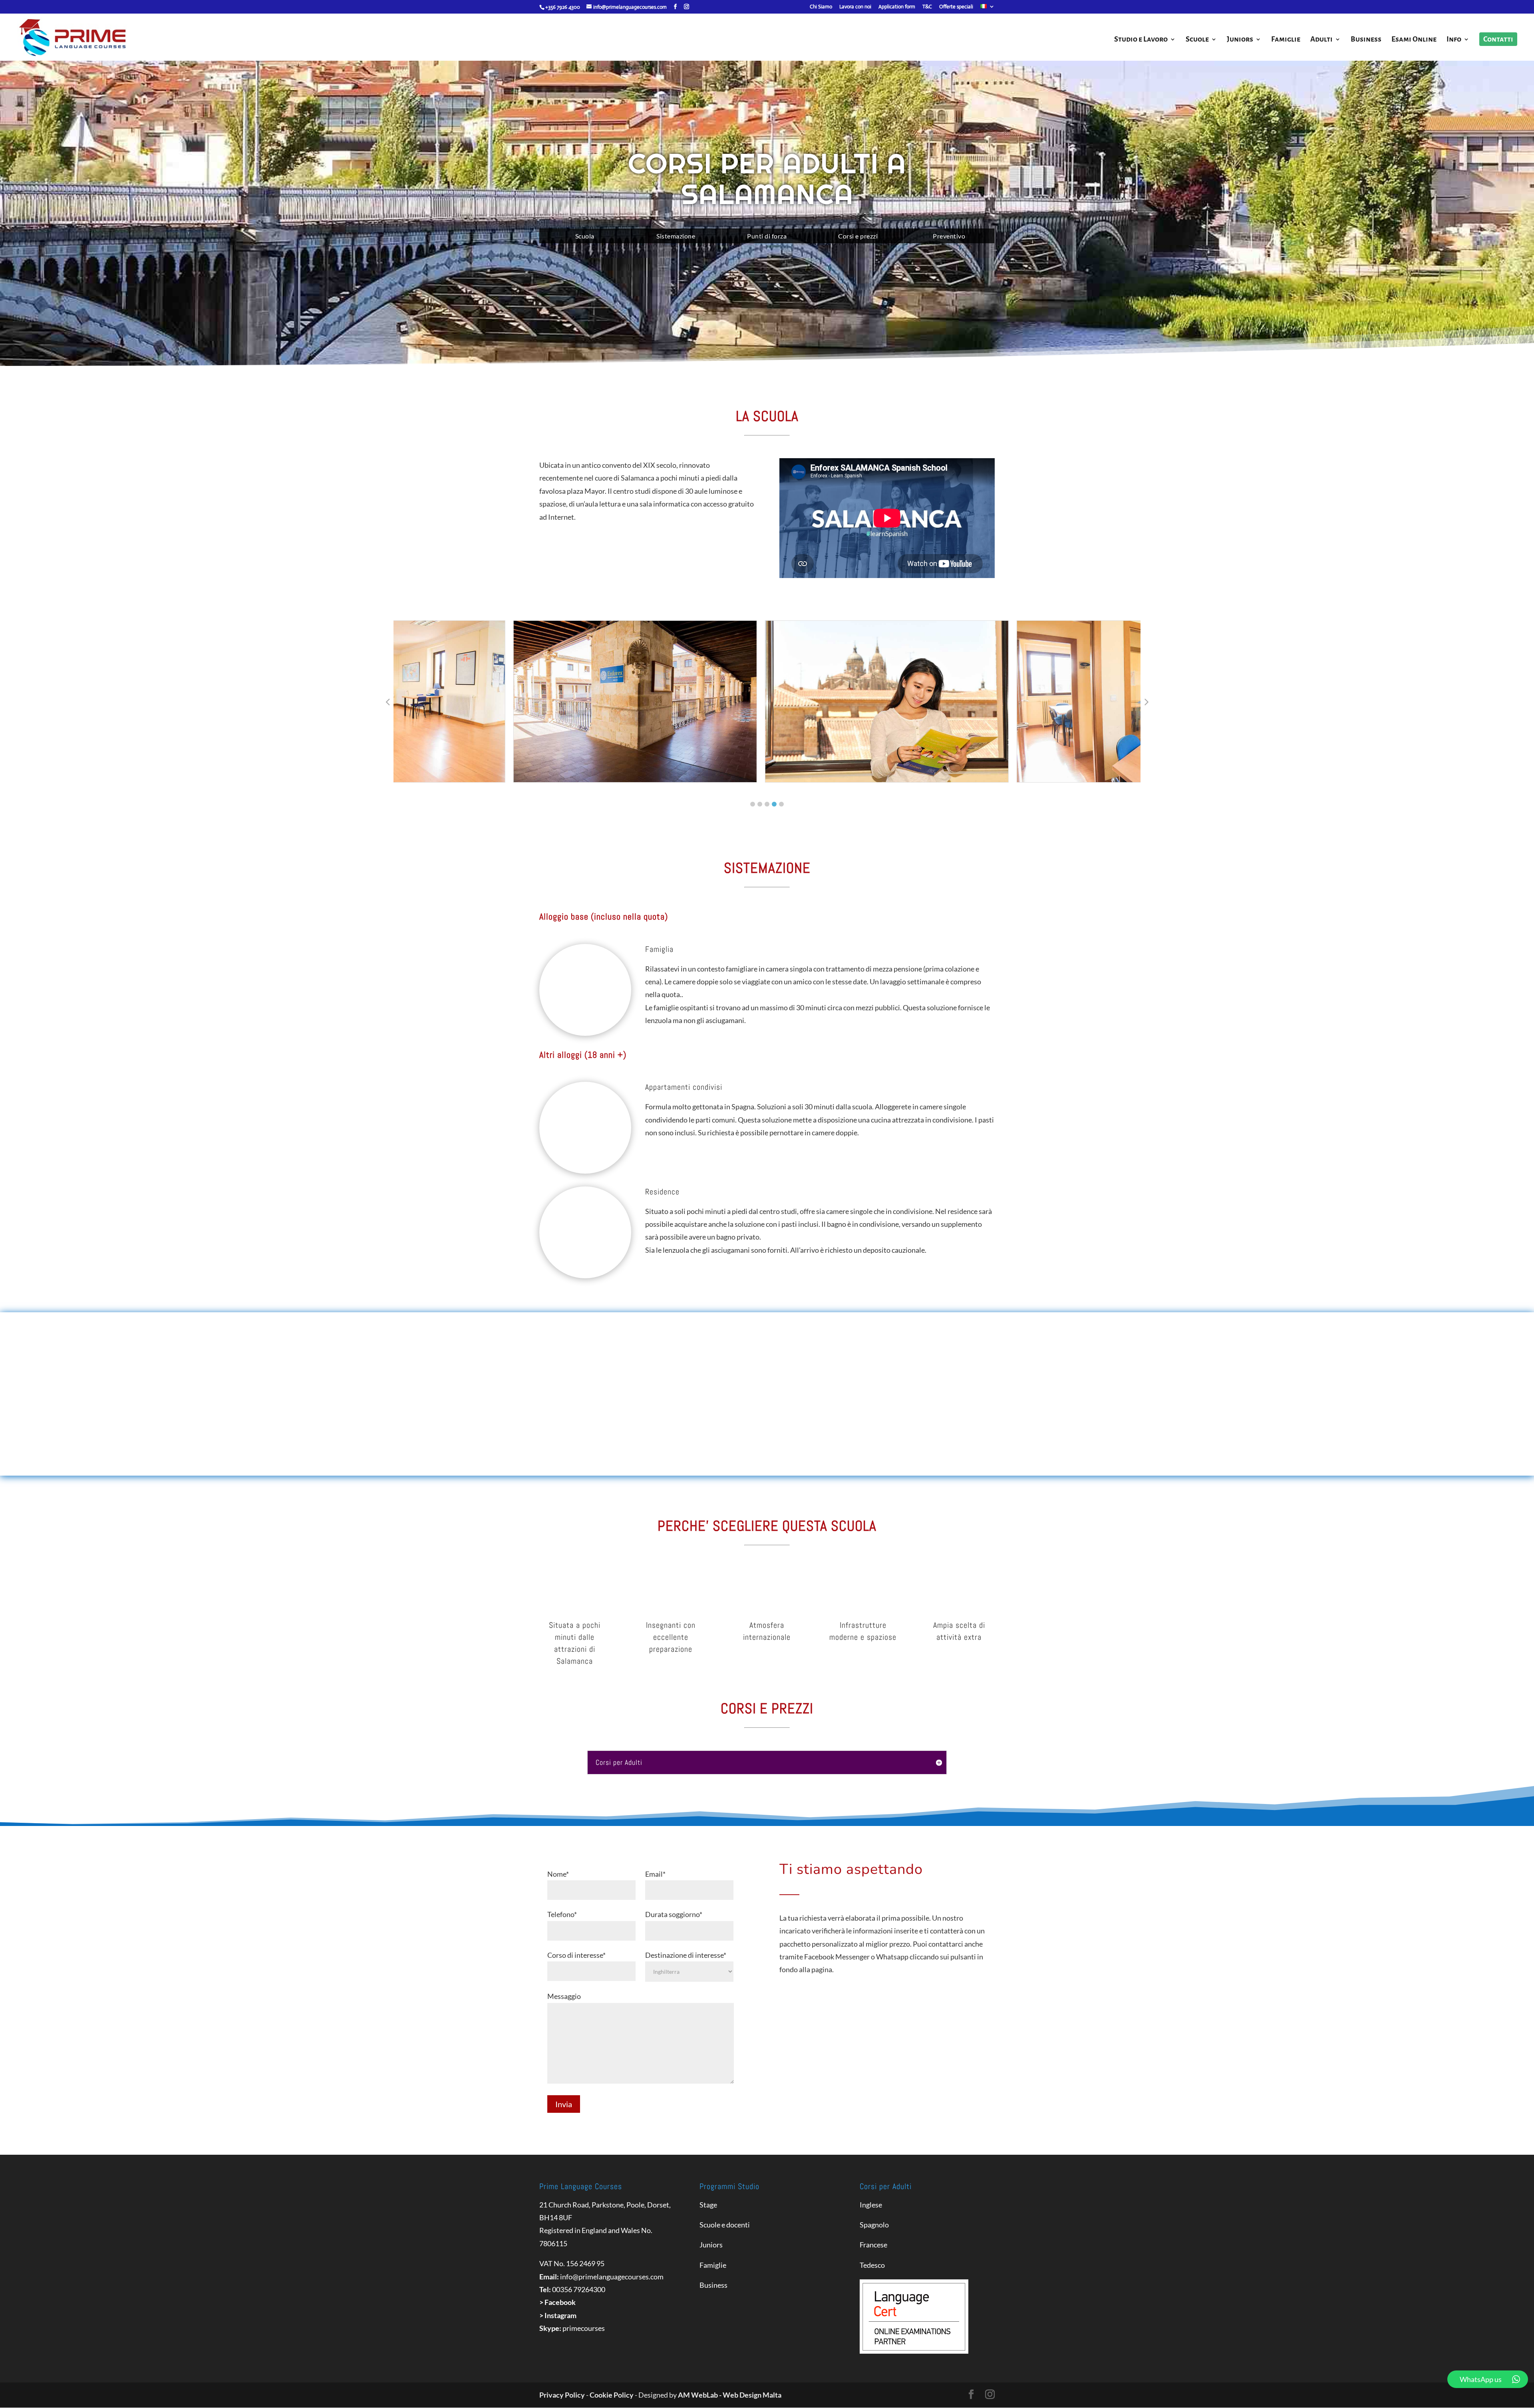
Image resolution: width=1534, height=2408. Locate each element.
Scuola (585, 236)
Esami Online (1414, 40)
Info (1454, 40)
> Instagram (558, 2315)
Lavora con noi (855, 7)
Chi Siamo (821, 7)
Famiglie (1286, 40)
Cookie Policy (612, 2395)
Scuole (1197, 40)
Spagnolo (874, 2225)
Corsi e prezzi (858, 236)
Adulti (1321, 40)
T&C (927, 7)
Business (1366, 40)
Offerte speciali (956, 7)
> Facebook (557, 2302)
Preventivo (949, 236)
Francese (873, 2245)
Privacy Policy (562, 2395)
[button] (753, 804)
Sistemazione (676, 236)
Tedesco (872, 2265)
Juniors (1240, 40)
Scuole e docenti (725, 2225)
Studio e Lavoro (1141, 40)
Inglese (871, 2205)
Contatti (1498, 39)
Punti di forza (767, 236)
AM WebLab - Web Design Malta (730, 2395)
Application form (897, 7)
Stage (708, 2205)
